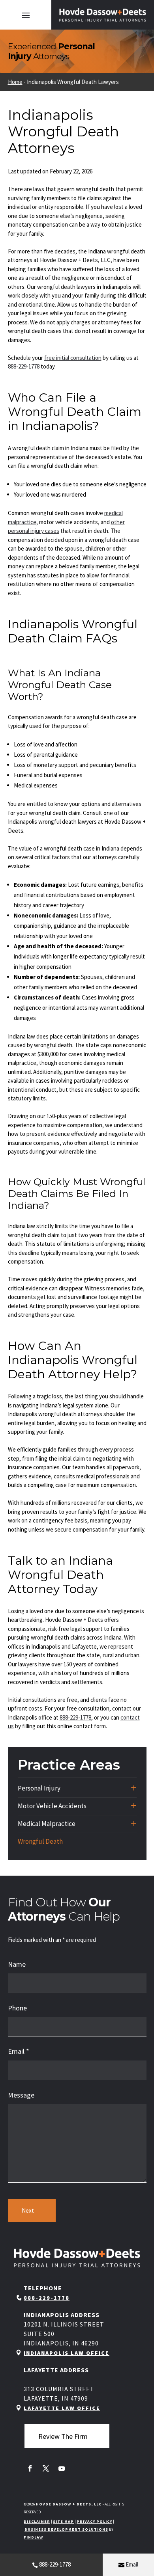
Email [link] (132, 2564)
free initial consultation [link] (73, 358)
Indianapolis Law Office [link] (67, 2353)
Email (19, 2051)
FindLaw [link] (33, 2537)
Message (21, 2095)
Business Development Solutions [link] (66, 2529)
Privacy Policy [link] (94, 2521)
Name (17, 1964)
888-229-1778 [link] (55, 2564)
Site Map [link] (63, 2521)
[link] (103, 15)
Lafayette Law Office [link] (62, 2408)
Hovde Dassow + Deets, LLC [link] (69, 2504)
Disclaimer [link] (37, 2521)
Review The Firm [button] (63, 2436)
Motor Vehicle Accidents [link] (52, 1806)
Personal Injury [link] (39, 1788)
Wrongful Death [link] (40, 1841)
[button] (26, 15)
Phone (17, 2008)
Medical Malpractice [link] (47, 1824)
